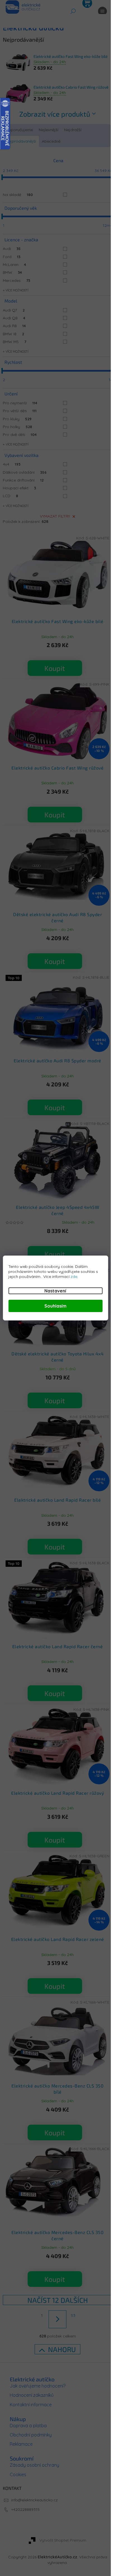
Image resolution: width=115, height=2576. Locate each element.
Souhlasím (55, 1306)
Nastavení (55, 1291)
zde (74, 1277)
